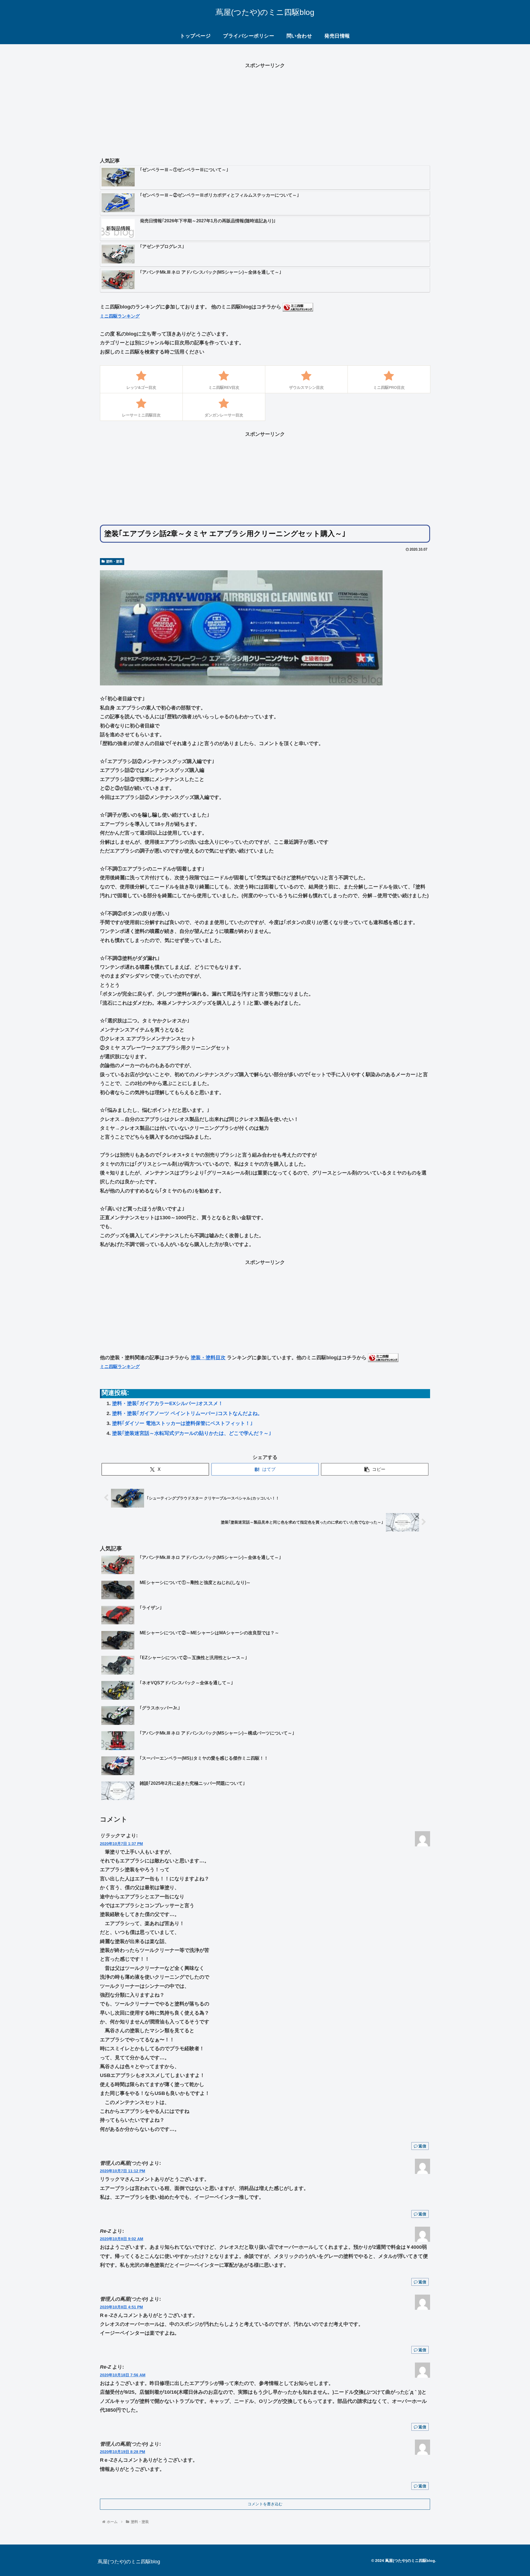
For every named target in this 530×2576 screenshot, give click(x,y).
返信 (422, 2146)
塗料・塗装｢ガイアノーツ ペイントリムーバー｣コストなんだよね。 (187, 1413)
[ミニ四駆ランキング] (298, 307)
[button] (375, 1469)
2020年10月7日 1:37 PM (121, 1844)
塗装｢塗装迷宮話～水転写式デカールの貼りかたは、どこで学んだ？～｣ (192, 1433)
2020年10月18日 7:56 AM (123, 2375)
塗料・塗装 (114, 561)
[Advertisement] (265, 109)
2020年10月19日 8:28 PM (123, 2452)
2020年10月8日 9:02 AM (122, 2239)
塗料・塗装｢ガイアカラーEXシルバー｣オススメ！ (168, 1403)
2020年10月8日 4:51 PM (121, 2307)
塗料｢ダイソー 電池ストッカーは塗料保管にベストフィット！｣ (182, 1423)
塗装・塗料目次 (208, 1358)
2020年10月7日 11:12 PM (123, 2171)
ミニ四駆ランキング (120, 316)
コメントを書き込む (265, 2504)
